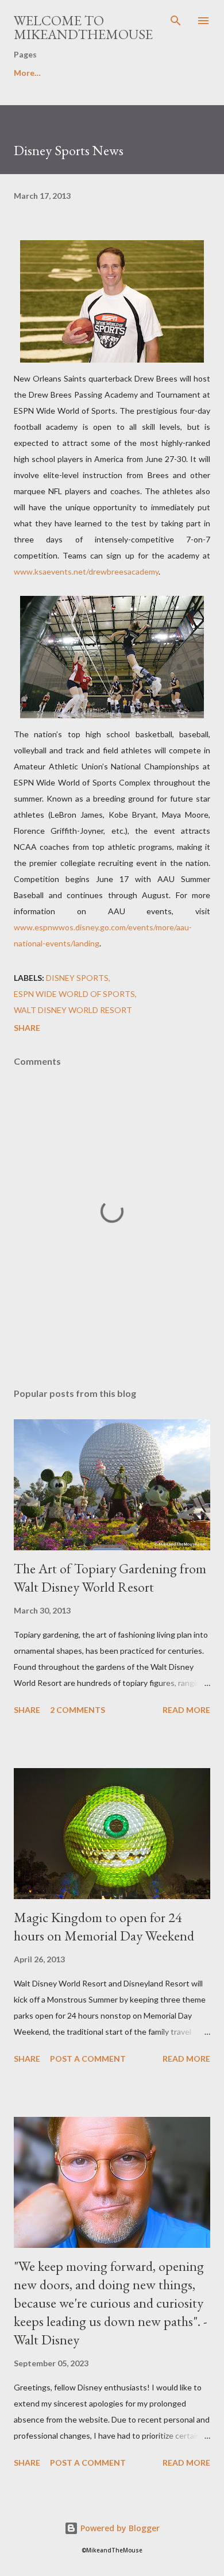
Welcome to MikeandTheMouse (83, 27)
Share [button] (27, 1028)
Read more (186, 1710)
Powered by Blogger (119, 2528)
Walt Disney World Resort (73, 1010)
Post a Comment (88, 2059)
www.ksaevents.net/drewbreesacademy (86, 571)
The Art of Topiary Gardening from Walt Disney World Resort (110, 1578)
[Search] (176, 21)
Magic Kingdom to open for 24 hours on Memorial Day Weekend (104, 1926)
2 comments (78, 1710)
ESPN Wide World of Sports (74, 994)
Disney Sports (77, 978)
